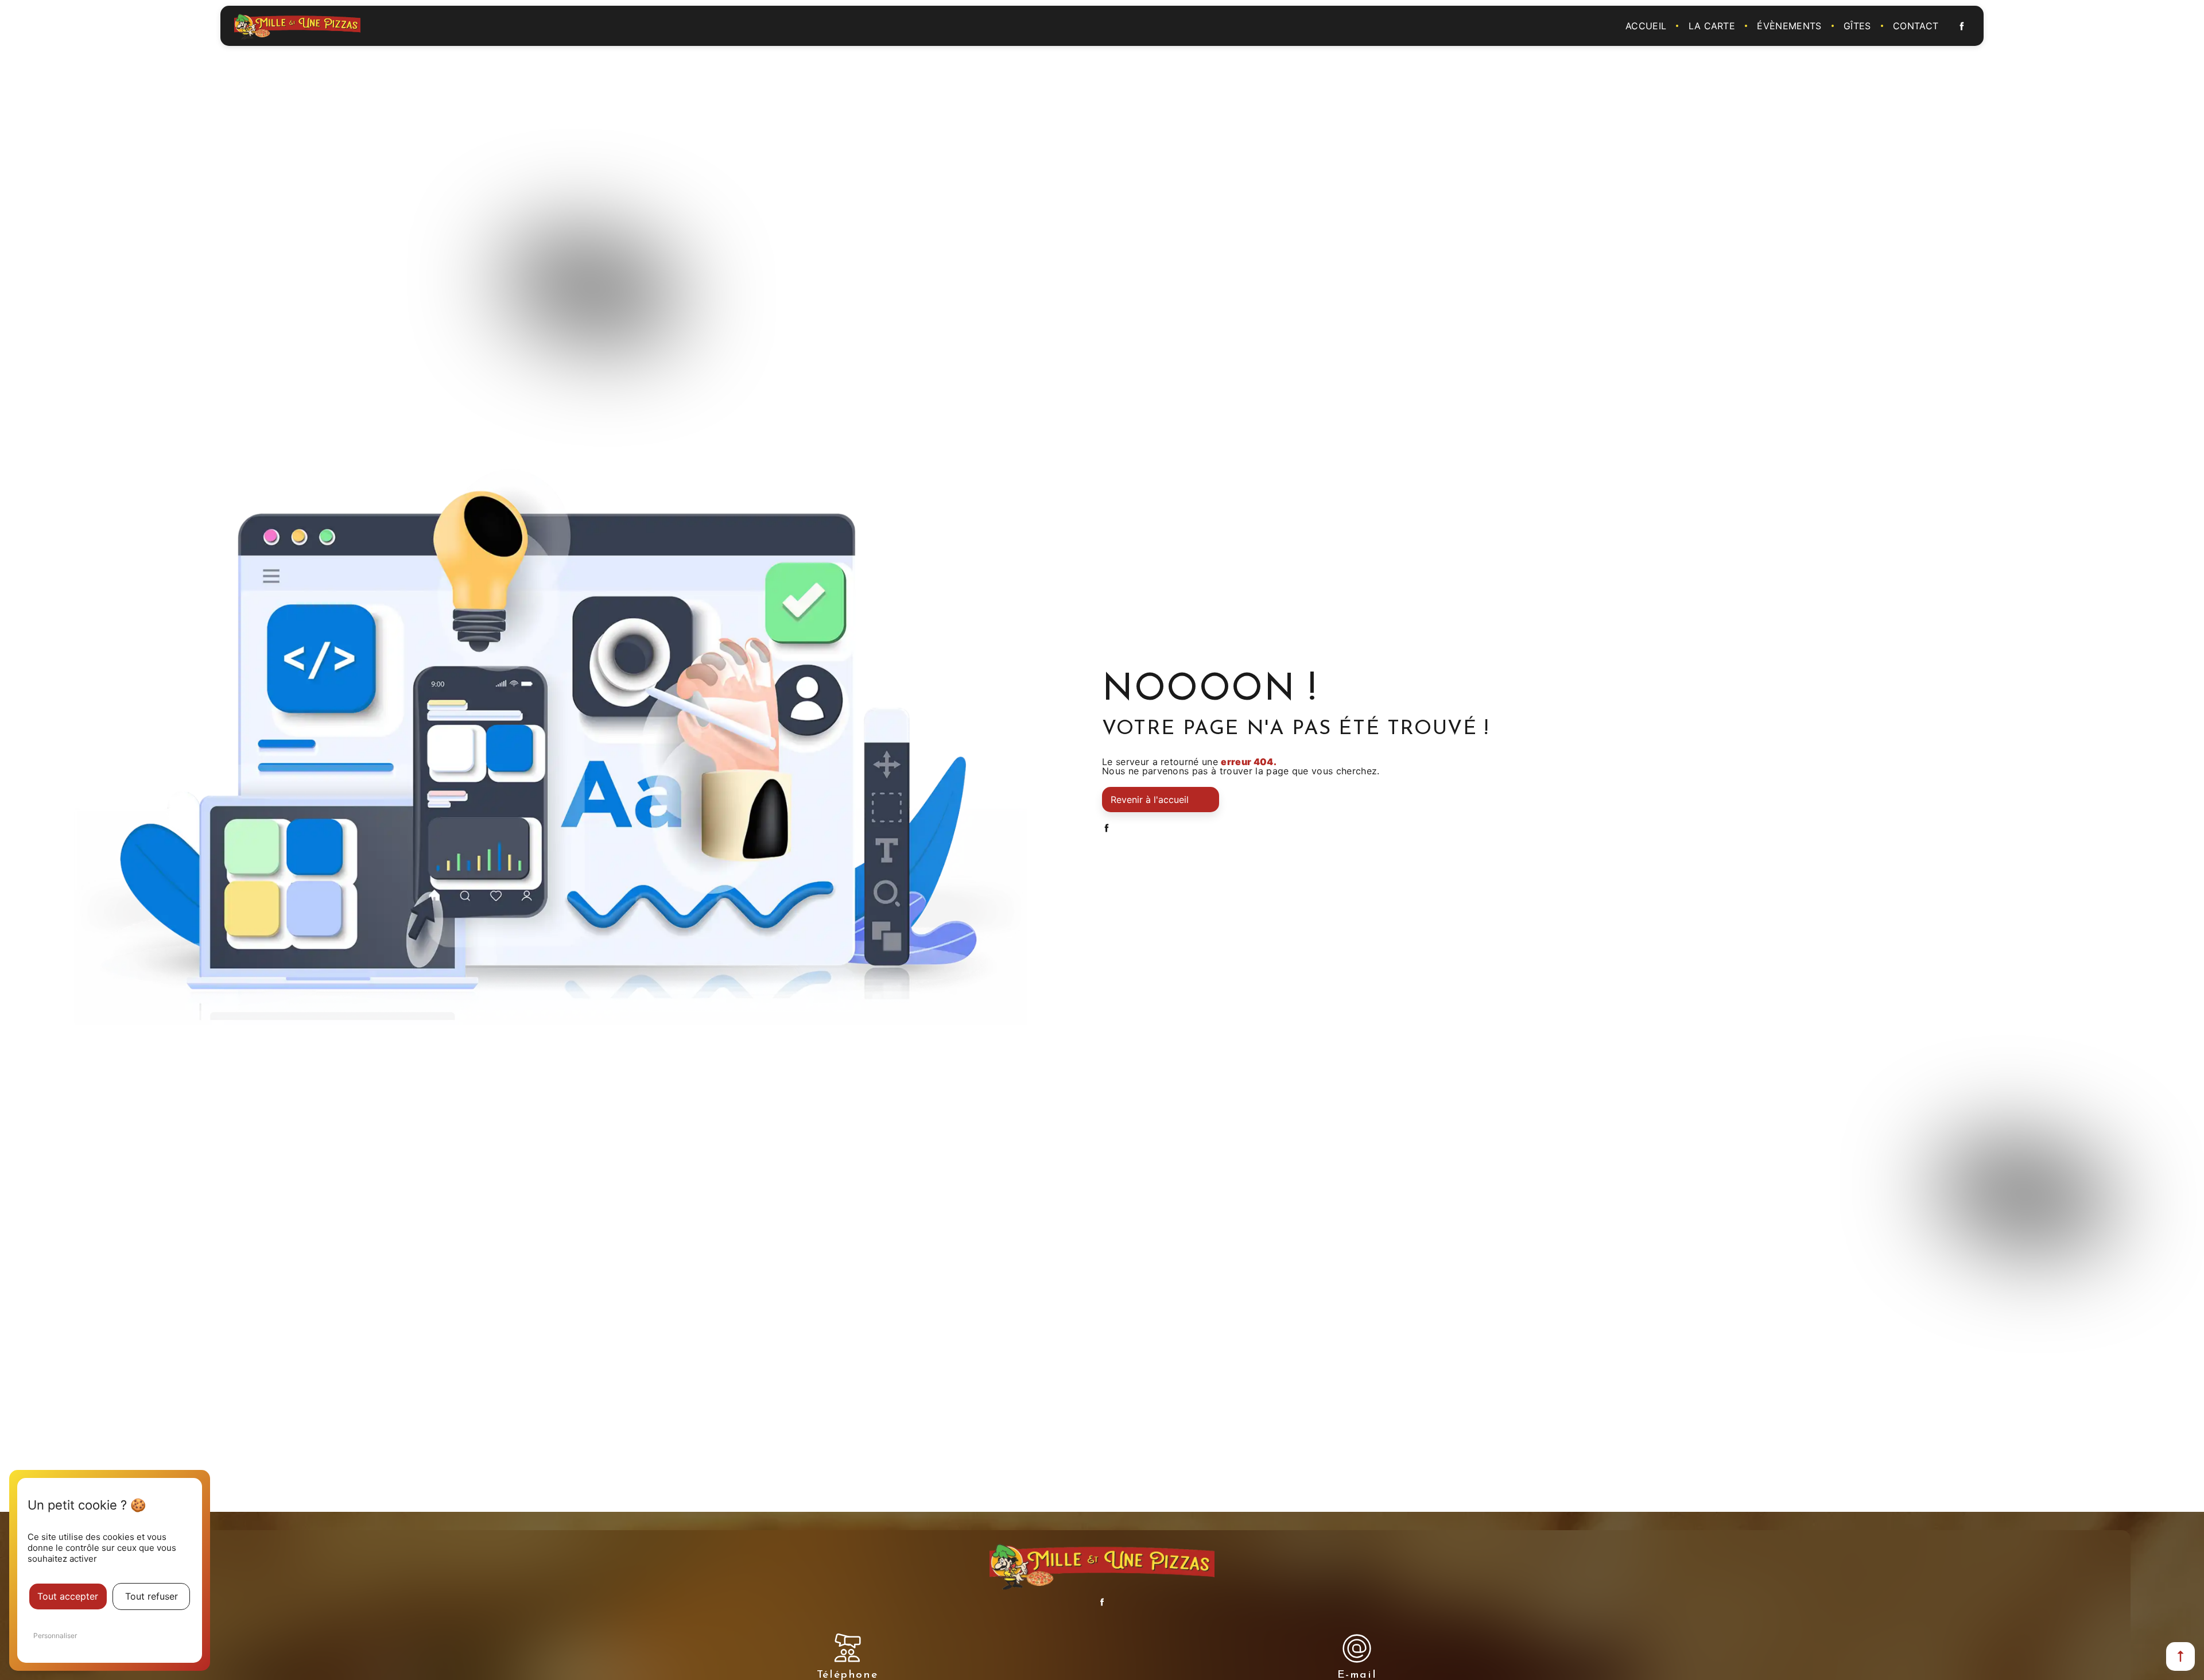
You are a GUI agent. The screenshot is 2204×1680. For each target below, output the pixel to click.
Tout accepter (68, 1596)
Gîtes (1857, 26)
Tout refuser (152, 1596)
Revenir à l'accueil (1150, 800)
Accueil (1646, 26)
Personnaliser (55, 1636)
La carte (1712, 26)
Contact (1916, 26)
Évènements (1789, 26)
